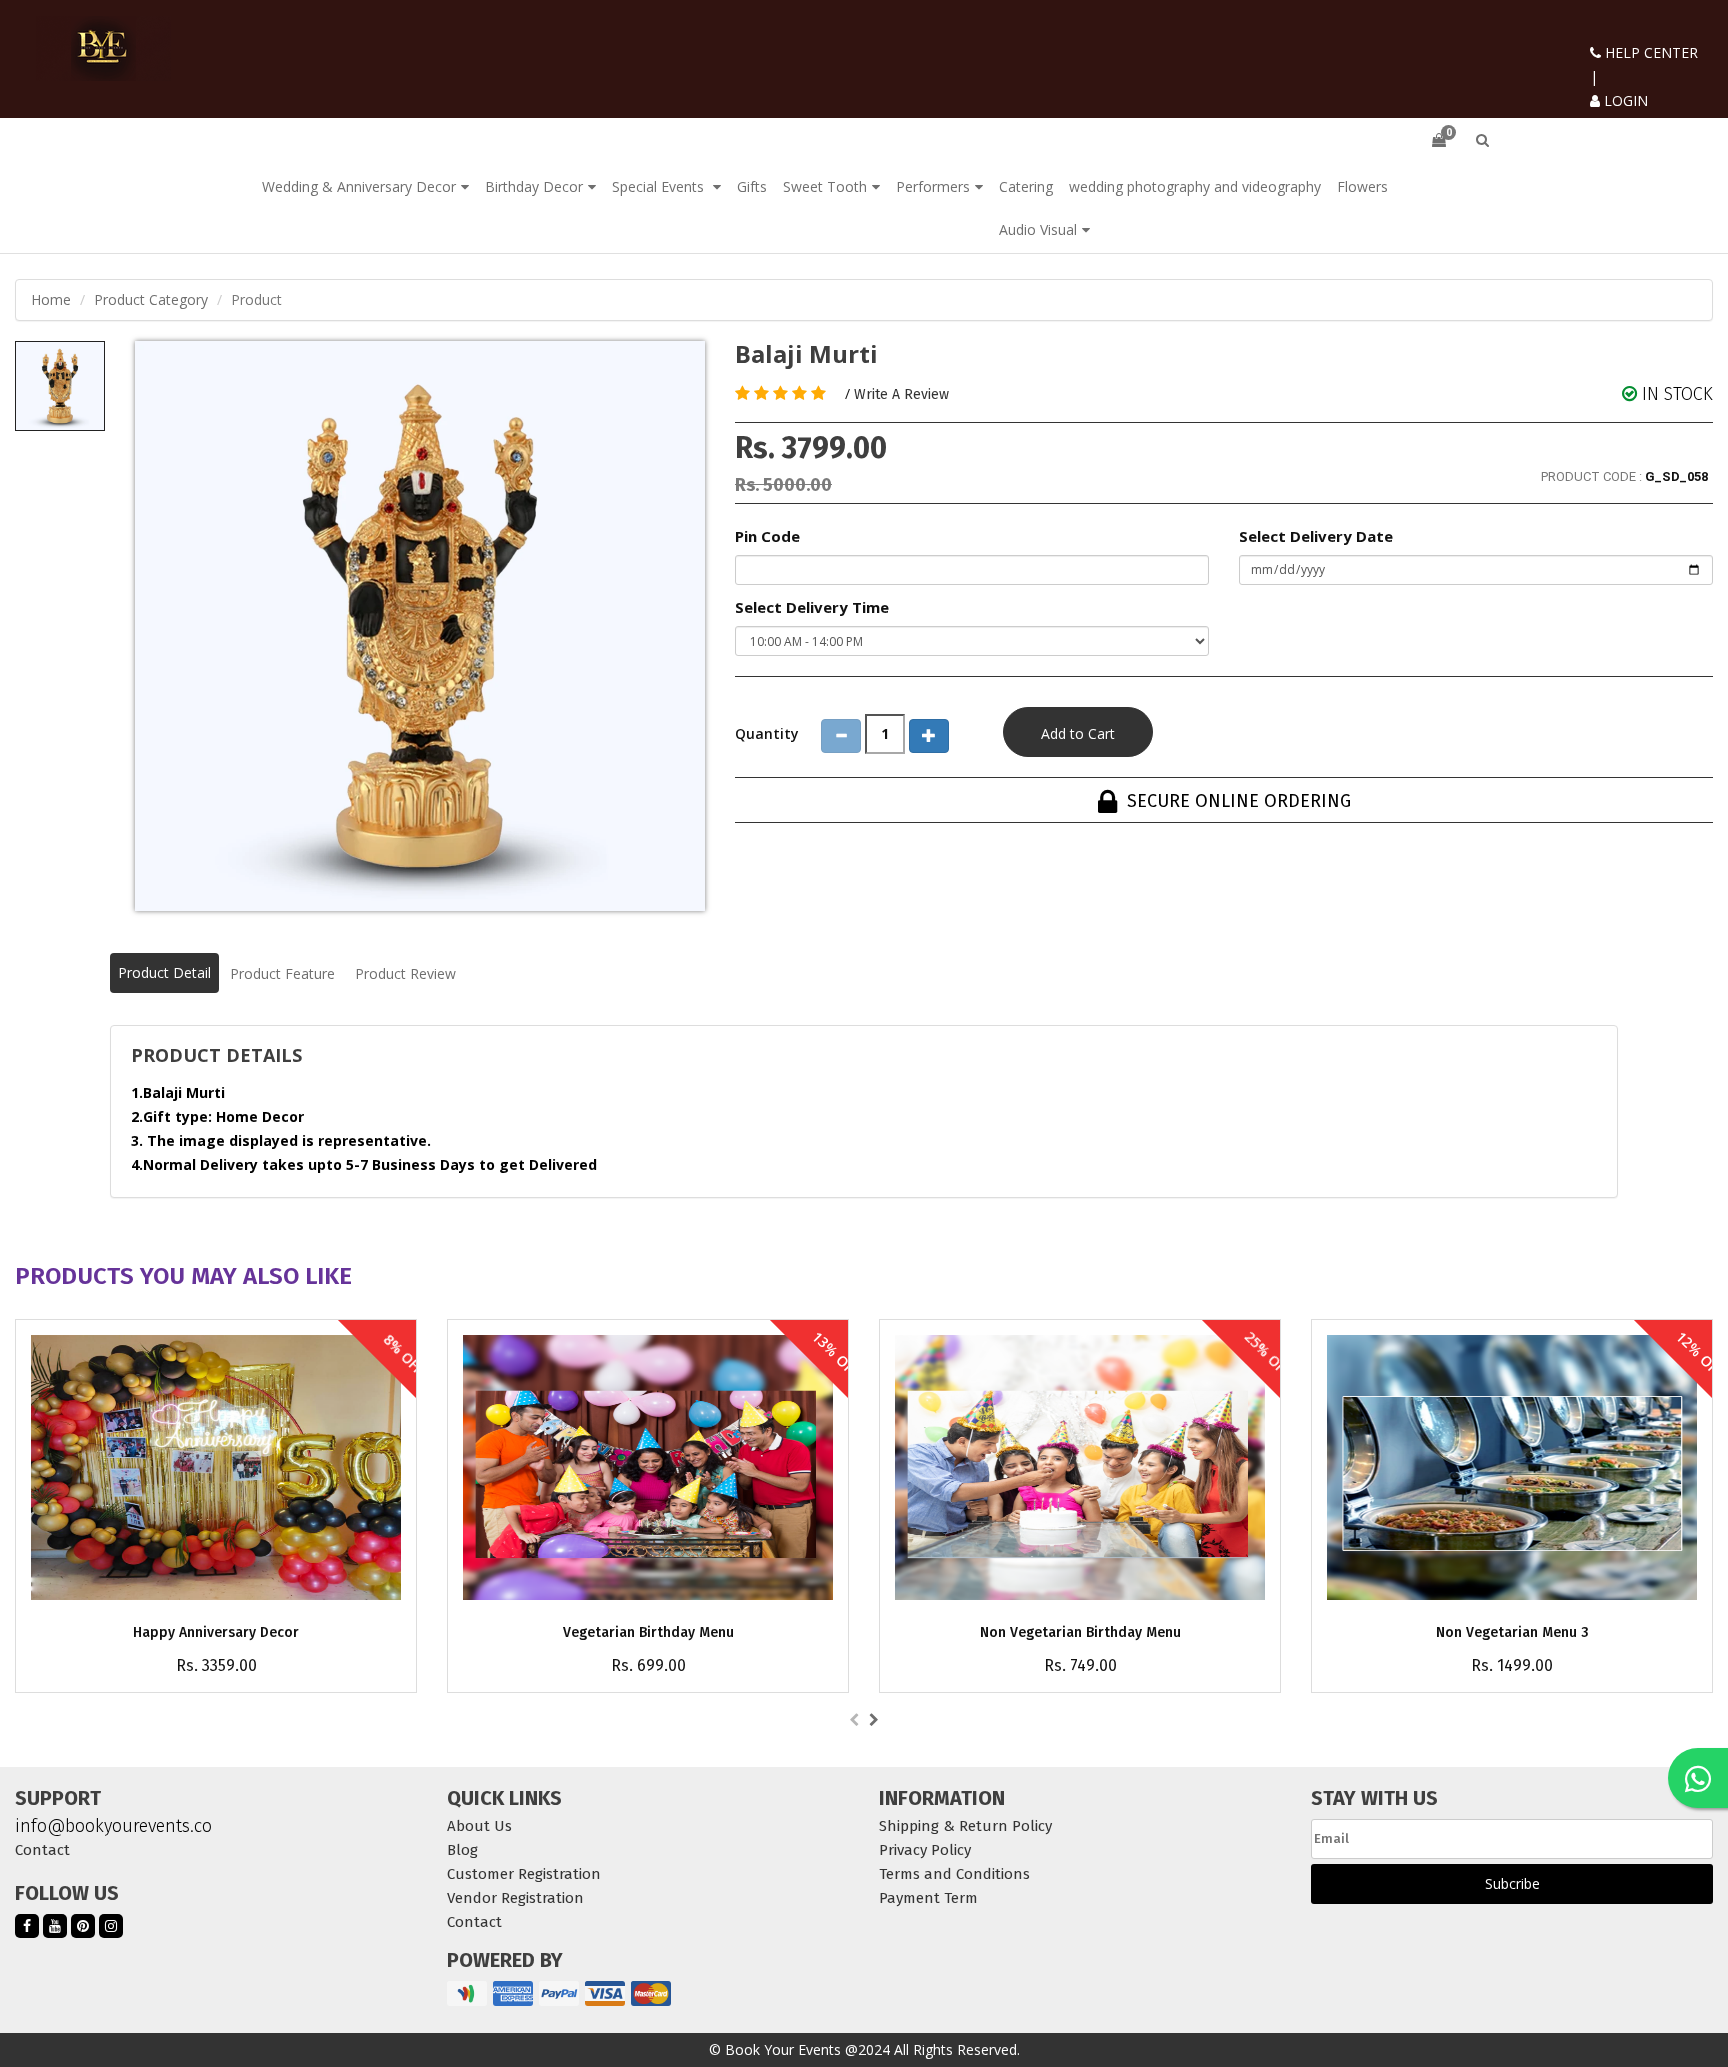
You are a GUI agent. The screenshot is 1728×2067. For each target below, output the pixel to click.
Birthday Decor (534, 186)
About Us (479, 1826)
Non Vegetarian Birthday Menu (1080, 1632)
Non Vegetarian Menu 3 (1512, 1632)
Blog (462, 1850)
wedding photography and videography (1195, 186)
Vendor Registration (515, 1898)
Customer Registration (524, 1874)
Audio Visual (1038, 229)
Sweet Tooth (825, 186)
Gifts (752, 186)
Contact (42, 1850)
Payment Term (928, 1898)
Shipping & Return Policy (965, 1826)
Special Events (660, 186)
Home (51, 299)
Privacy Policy (925, 1850)
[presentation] (854, 1720)
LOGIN (1624, 100)
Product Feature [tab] (282, 973)
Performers (933, 186)
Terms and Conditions (954, 1874)
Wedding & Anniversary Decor (359, 186)
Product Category (151, 299)
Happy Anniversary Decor (216, 1632)
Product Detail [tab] (164, 972)
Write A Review (901, 394)
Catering (1026, 186)
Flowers (1362, 186)
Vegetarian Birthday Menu (648, 1632)
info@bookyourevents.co (113, 1826)
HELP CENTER (1649, 52)
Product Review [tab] (405, 973)
